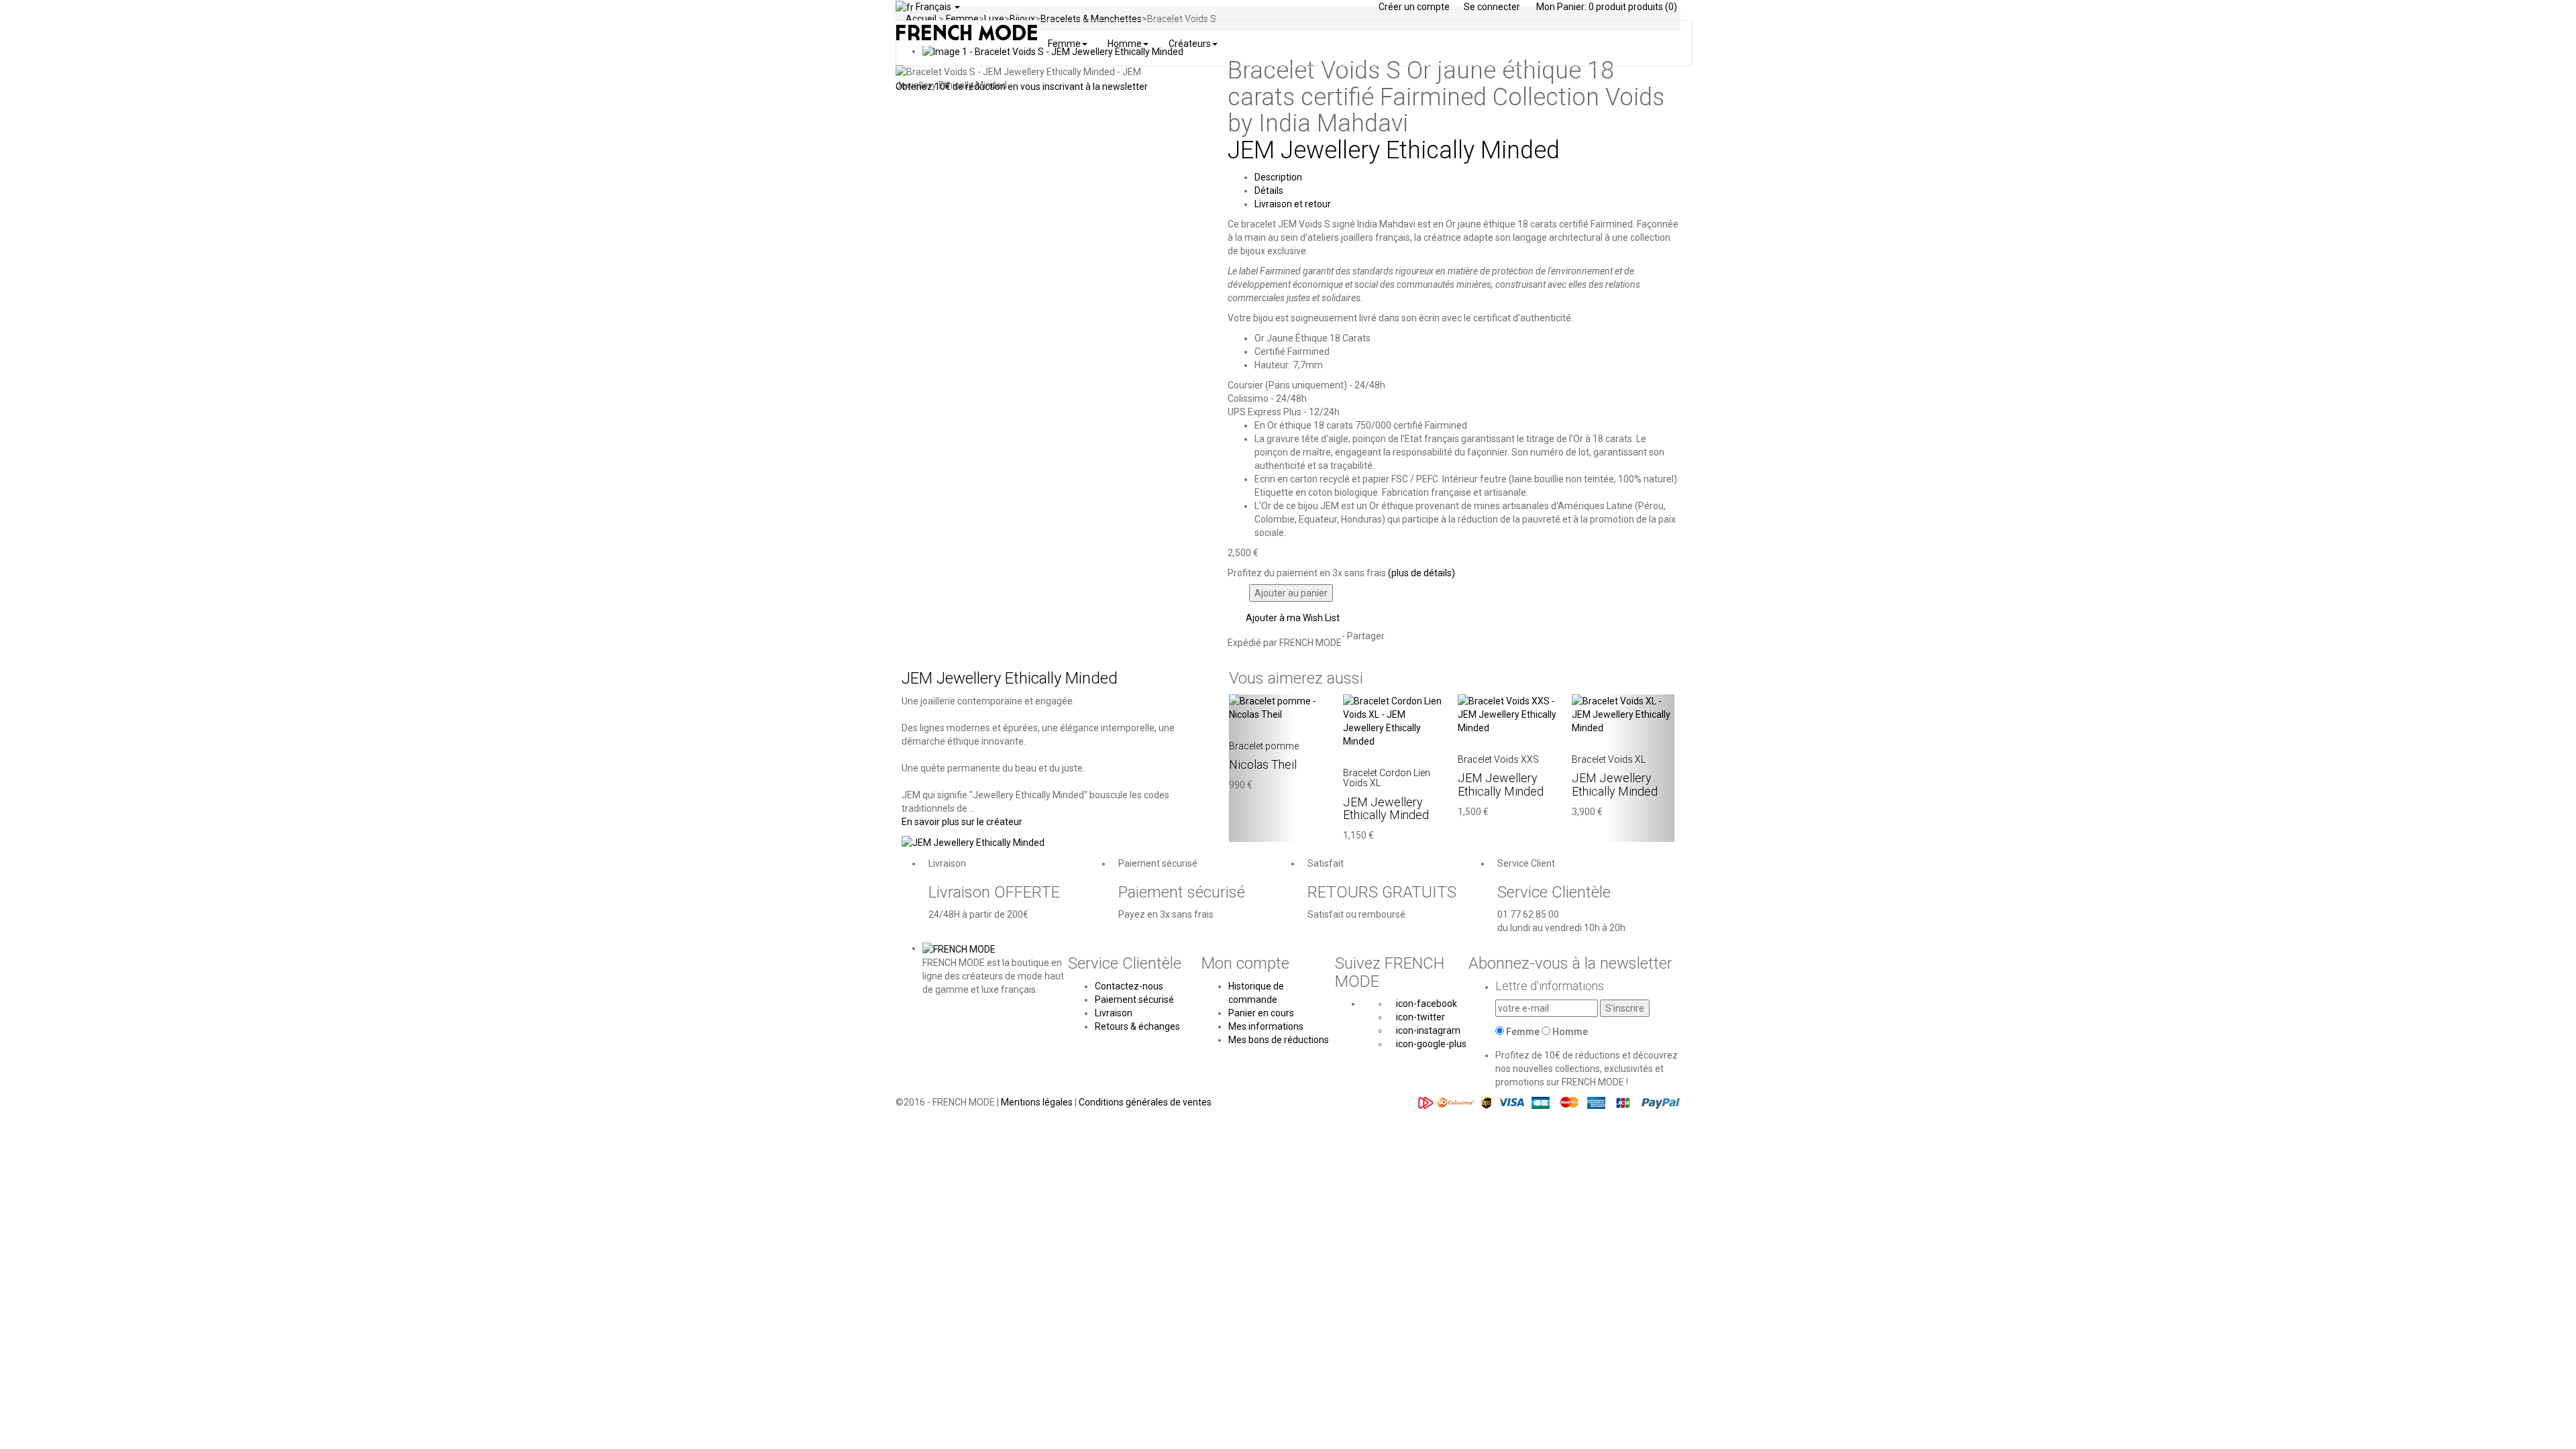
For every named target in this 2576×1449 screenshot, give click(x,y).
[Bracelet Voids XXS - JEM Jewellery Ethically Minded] (1509, 713)
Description (1278, 177)
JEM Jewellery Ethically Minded (1394, 150)
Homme (1570, 1032)
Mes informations (1266, 1026)
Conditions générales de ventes (1145, 1102)
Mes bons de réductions (1279, 1040)
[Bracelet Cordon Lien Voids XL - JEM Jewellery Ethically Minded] (1394, 720)
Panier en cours (1261, 1013)
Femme (1523, 1032)
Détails (1269, 191)
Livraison (1114, 1013)
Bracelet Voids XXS (1498, 759)
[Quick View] (1233, 728)
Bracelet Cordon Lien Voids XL (1387, 778)
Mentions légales (1038, 1102)
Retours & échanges (1137, 1026)
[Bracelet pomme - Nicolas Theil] (1280, 706)
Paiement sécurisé (1134, 1000)
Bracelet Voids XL (1609, 759)
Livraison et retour (1293, 204)
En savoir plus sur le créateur (962, 822)
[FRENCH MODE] (959, 948)
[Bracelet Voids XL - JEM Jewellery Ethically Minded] (1623, 713)
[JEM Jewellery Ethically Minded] (973, 842)
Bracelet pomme (1264, 746)
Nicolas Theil (1263, 764)
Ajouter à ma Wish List (1292, 618)
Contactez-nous (1129, 986)
